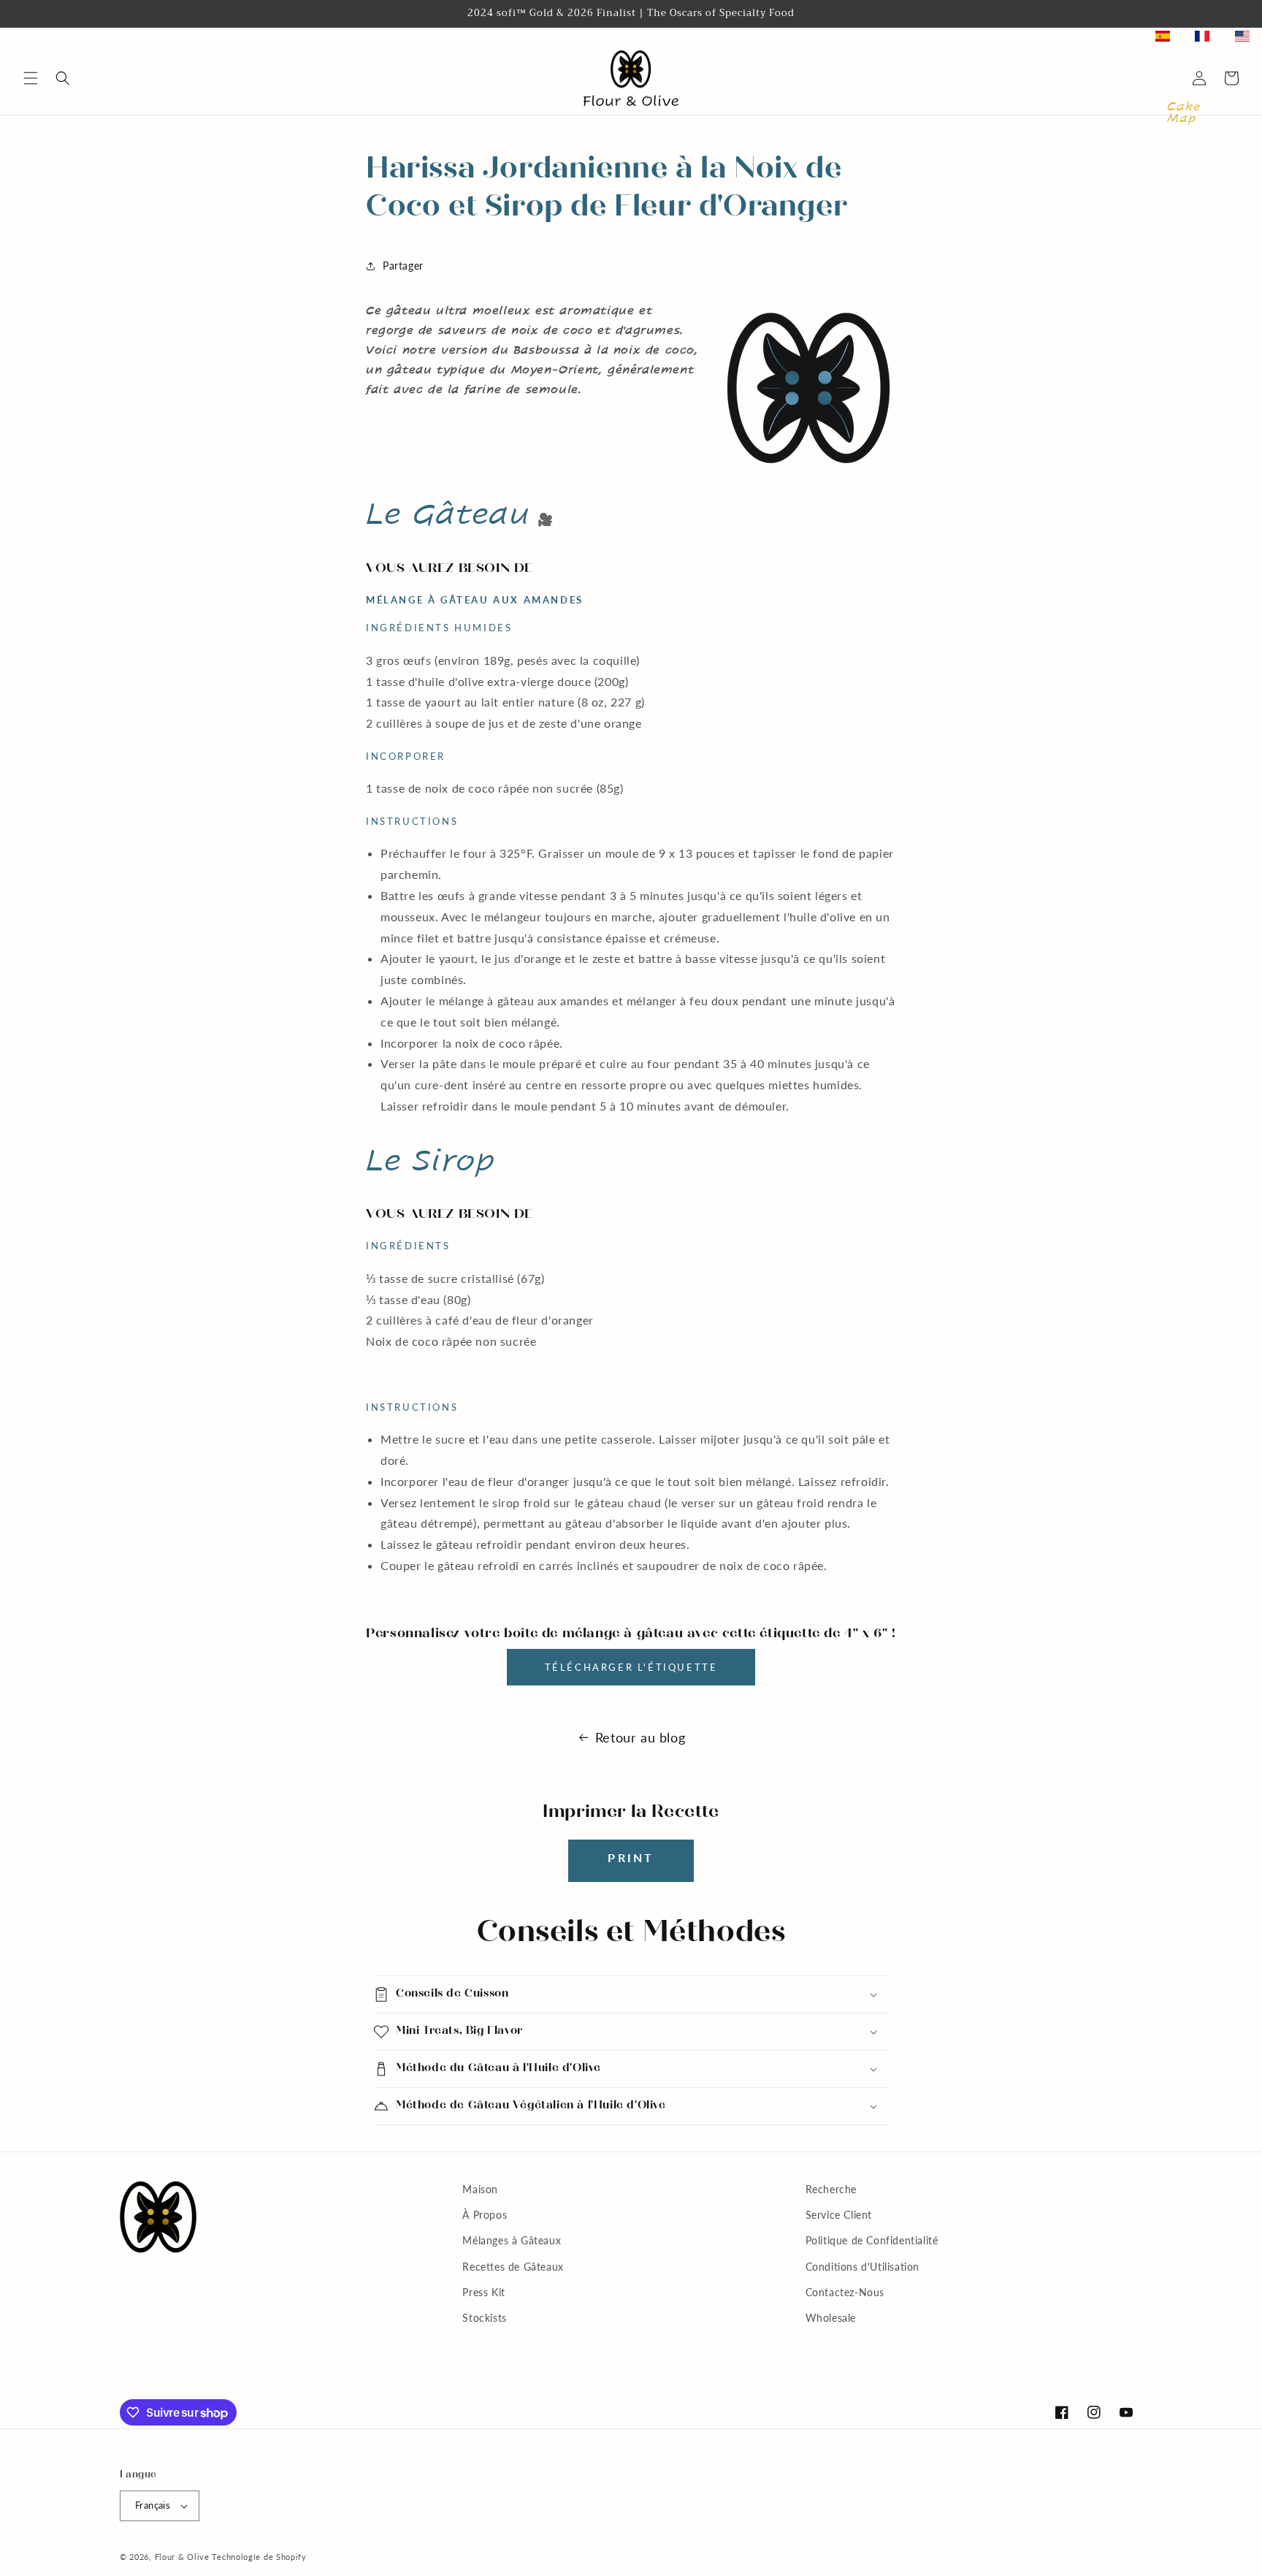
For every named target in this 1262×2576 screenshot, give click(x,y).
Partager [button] (403, 266)
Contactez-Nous (845, 2292)
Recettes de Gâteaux (513, 2267)
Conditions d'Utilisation (863, 2267)
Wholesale (831, 2318)
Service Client (839, 2215)
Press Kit (483, 2292)
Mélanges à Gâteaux (512, 2240)
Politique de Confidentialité (872, 2240)
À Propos (485, 2215)
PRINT (631, 1857)
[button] (31, 78)
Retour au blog (640, 1737)
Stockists (484, 2318)
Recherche (831, 2189)
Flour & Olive (182, 2557)
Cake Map (1183, 113)
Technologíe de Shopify (259, 2557)
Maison (480, 2189)
